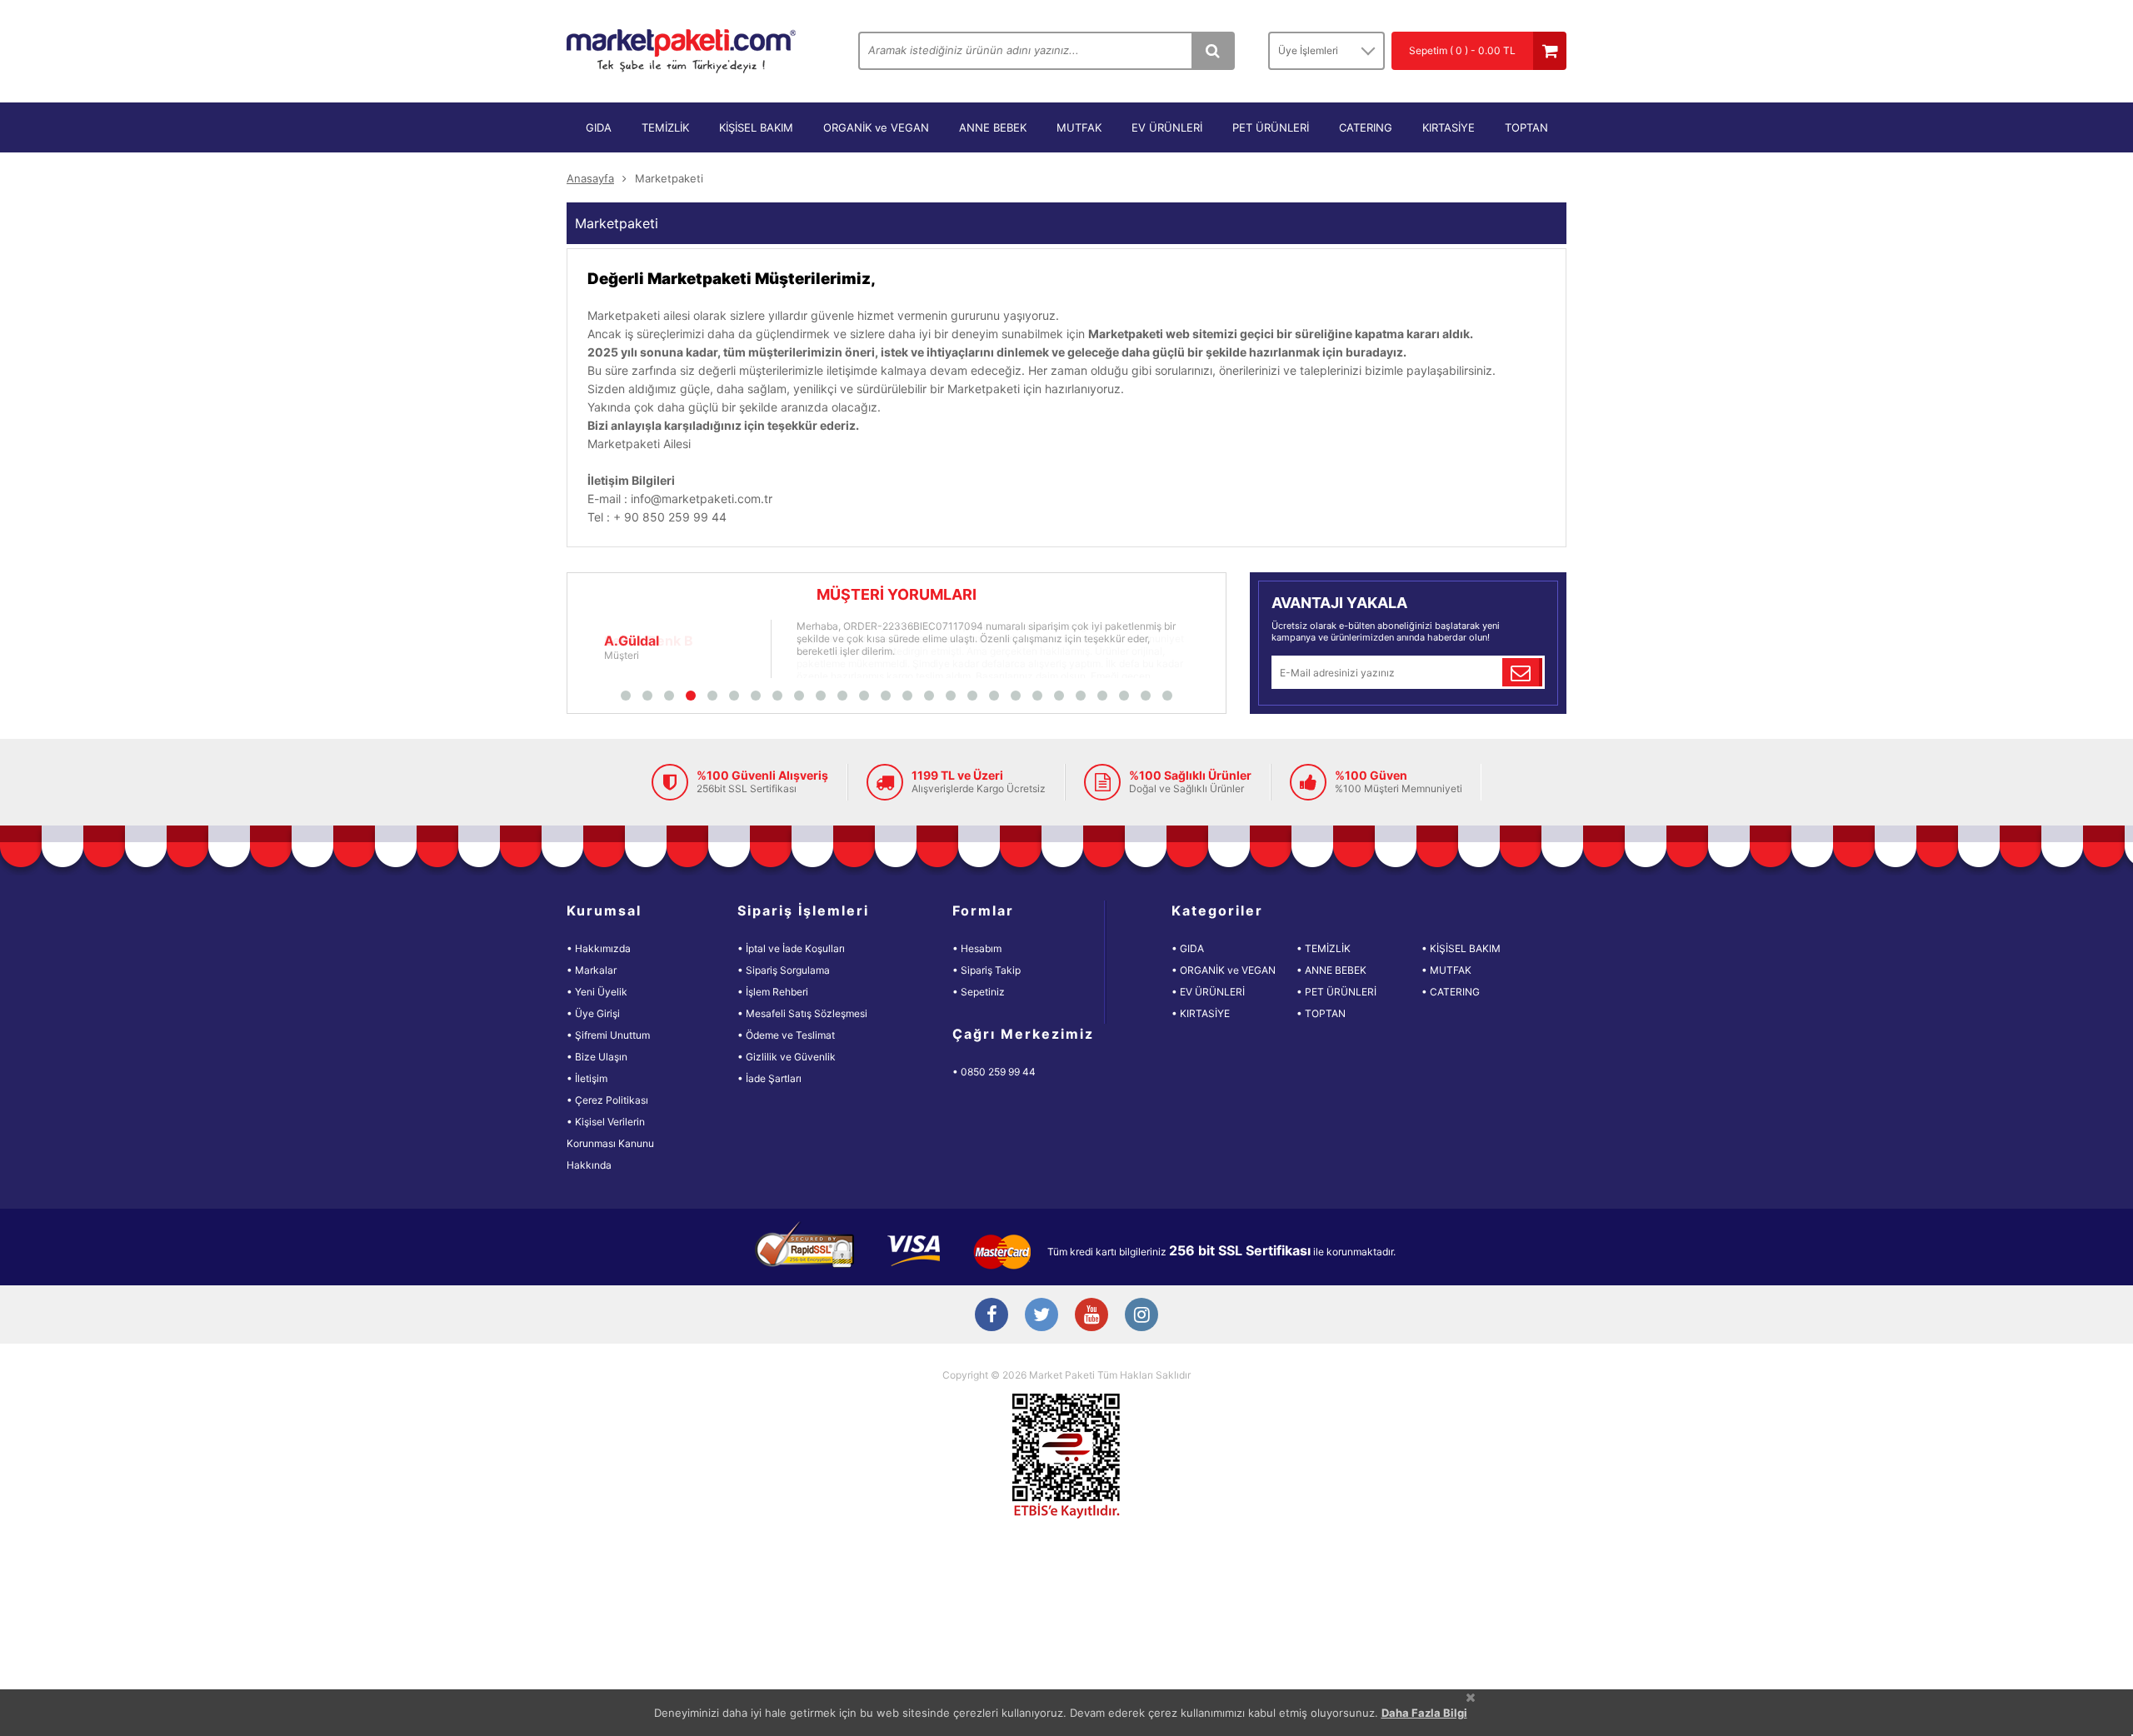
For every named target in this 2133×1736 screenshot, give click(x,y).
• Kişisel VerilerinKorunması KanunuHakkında (610, 1143)
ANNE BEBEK (993, 127)
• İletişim (587, 1078)
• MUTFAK (1446, 970)
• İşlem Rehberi (773, 992)
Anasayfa (590, 178)
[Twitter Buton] (1042, 1316)
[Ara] (1212, 51)
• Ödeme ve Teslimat (786, 1035)
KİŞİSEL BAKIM (756, 127)
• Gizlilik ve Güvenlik (787, 1057)
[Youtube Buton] (1091, 1316)
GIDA (599, 127)
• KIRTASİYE (1201, 1013)
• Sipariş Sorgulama (784, 970)
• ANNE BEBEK (1331, 970)
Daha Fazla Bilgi (1424, 1713)
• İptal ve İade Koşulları (791, 948)
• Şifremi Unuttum (608, 1035)
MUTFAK (1079, 127)
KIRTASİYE (1449, 127)
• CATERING (1451, 992)
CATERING (1366, 127)
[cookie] (1471, 1697)
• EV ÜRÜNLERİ (1208, 992)
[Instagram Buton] (1141, 1316)
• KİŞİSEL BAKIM (1461, 948)
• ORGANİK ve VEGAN (1224, 970)
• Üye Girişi (593, 1013)
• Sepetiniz (979, 992)
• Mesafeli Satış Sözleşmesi (802, 1013)
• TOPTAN (1321, 1013)
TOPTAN (1526, 127)
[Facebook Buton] (992, 1316)
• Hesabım (977, 948)
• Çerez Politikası (607, 1100)
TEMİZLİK (665, 127)
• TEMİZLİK (1324, 948)
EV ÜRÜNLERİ (1167, 127)
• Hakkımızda (599, 948)
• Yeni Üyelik (597, 992)
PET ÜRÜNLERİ (1271, 127)
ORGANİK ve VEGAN (876, 127)
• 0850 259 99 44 (994, 1072)
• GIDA (1188, 948)
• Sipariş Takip (987, 970)
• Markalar (592, 970)
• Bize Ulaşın (597, 1057)
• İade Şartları (769, 1078)
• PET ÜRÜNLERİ (1336, 992)
